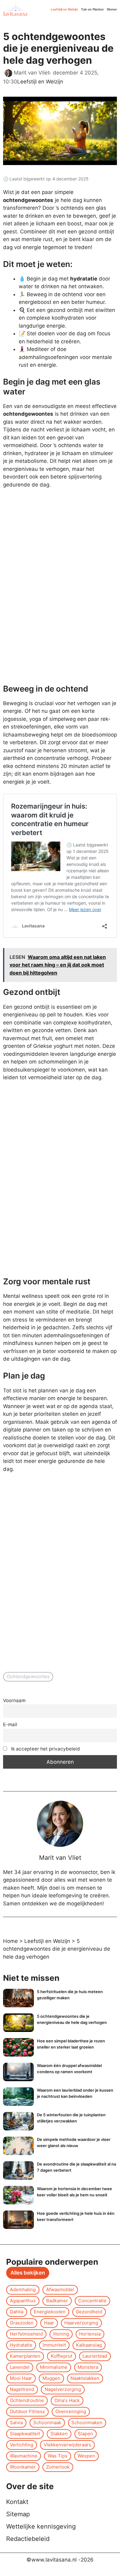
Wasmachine (24, 2456)
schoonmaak (47, 2423)
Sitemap (18, 2514)
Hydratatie (21, 2345)
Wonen (112, 9)
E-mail (10, 1724)
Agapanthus (23, 2301)
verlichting (22, 2445)
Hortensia (90, 2334)
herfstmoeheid (26, 2334)
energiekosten (50, 2312)
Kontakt (17, 2502)
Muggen (51, 2378)
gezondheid (89, 2312)
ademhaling (23, 2289)
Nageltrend (22, 2389)
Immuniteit (54, 2345)
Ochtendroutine (27, 2400)
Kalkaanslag (89, 2345)
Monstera (88, 2367)
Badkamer (57, 2301)
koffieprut (62, 2356)
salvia (16, 2423)
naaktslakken (85, 2378)
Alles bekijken (28, 2273)
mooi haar (21, 2378)
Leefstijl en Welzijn (64, 9)
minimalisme (54, 2367)
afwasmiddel (60, 2289)
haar (49, 2323)
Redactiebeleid (28, 2539)
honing (61, 2334)
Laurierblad (95, 2356)
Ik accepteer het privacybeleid (45, 1749)
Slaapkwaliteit (25, 2434)
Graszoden (22, 2323)
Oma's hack (67, 2400)
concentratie (92, 2301)
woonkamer (23, 2467)
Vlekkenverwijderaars (67, 2445)
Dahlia (17, 2312)
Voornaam (14, 1700)
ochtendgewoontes (28, 1676)
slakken (59, 2434)
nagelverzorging (63, 2389)
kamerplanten (25, 2356)
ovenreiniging (71, 2411)
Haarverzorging (81, 2323)
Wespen (86, 2456)
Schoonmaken (87, 2423)
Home (10, 1941)
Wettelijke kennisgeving (41, 2526)
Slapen (85, 2434)
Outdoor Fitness (27, 2411)
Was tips (58, 2456)
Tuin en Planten (92, 9)
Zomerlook (58, 2467)
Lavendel (20, 2367)
